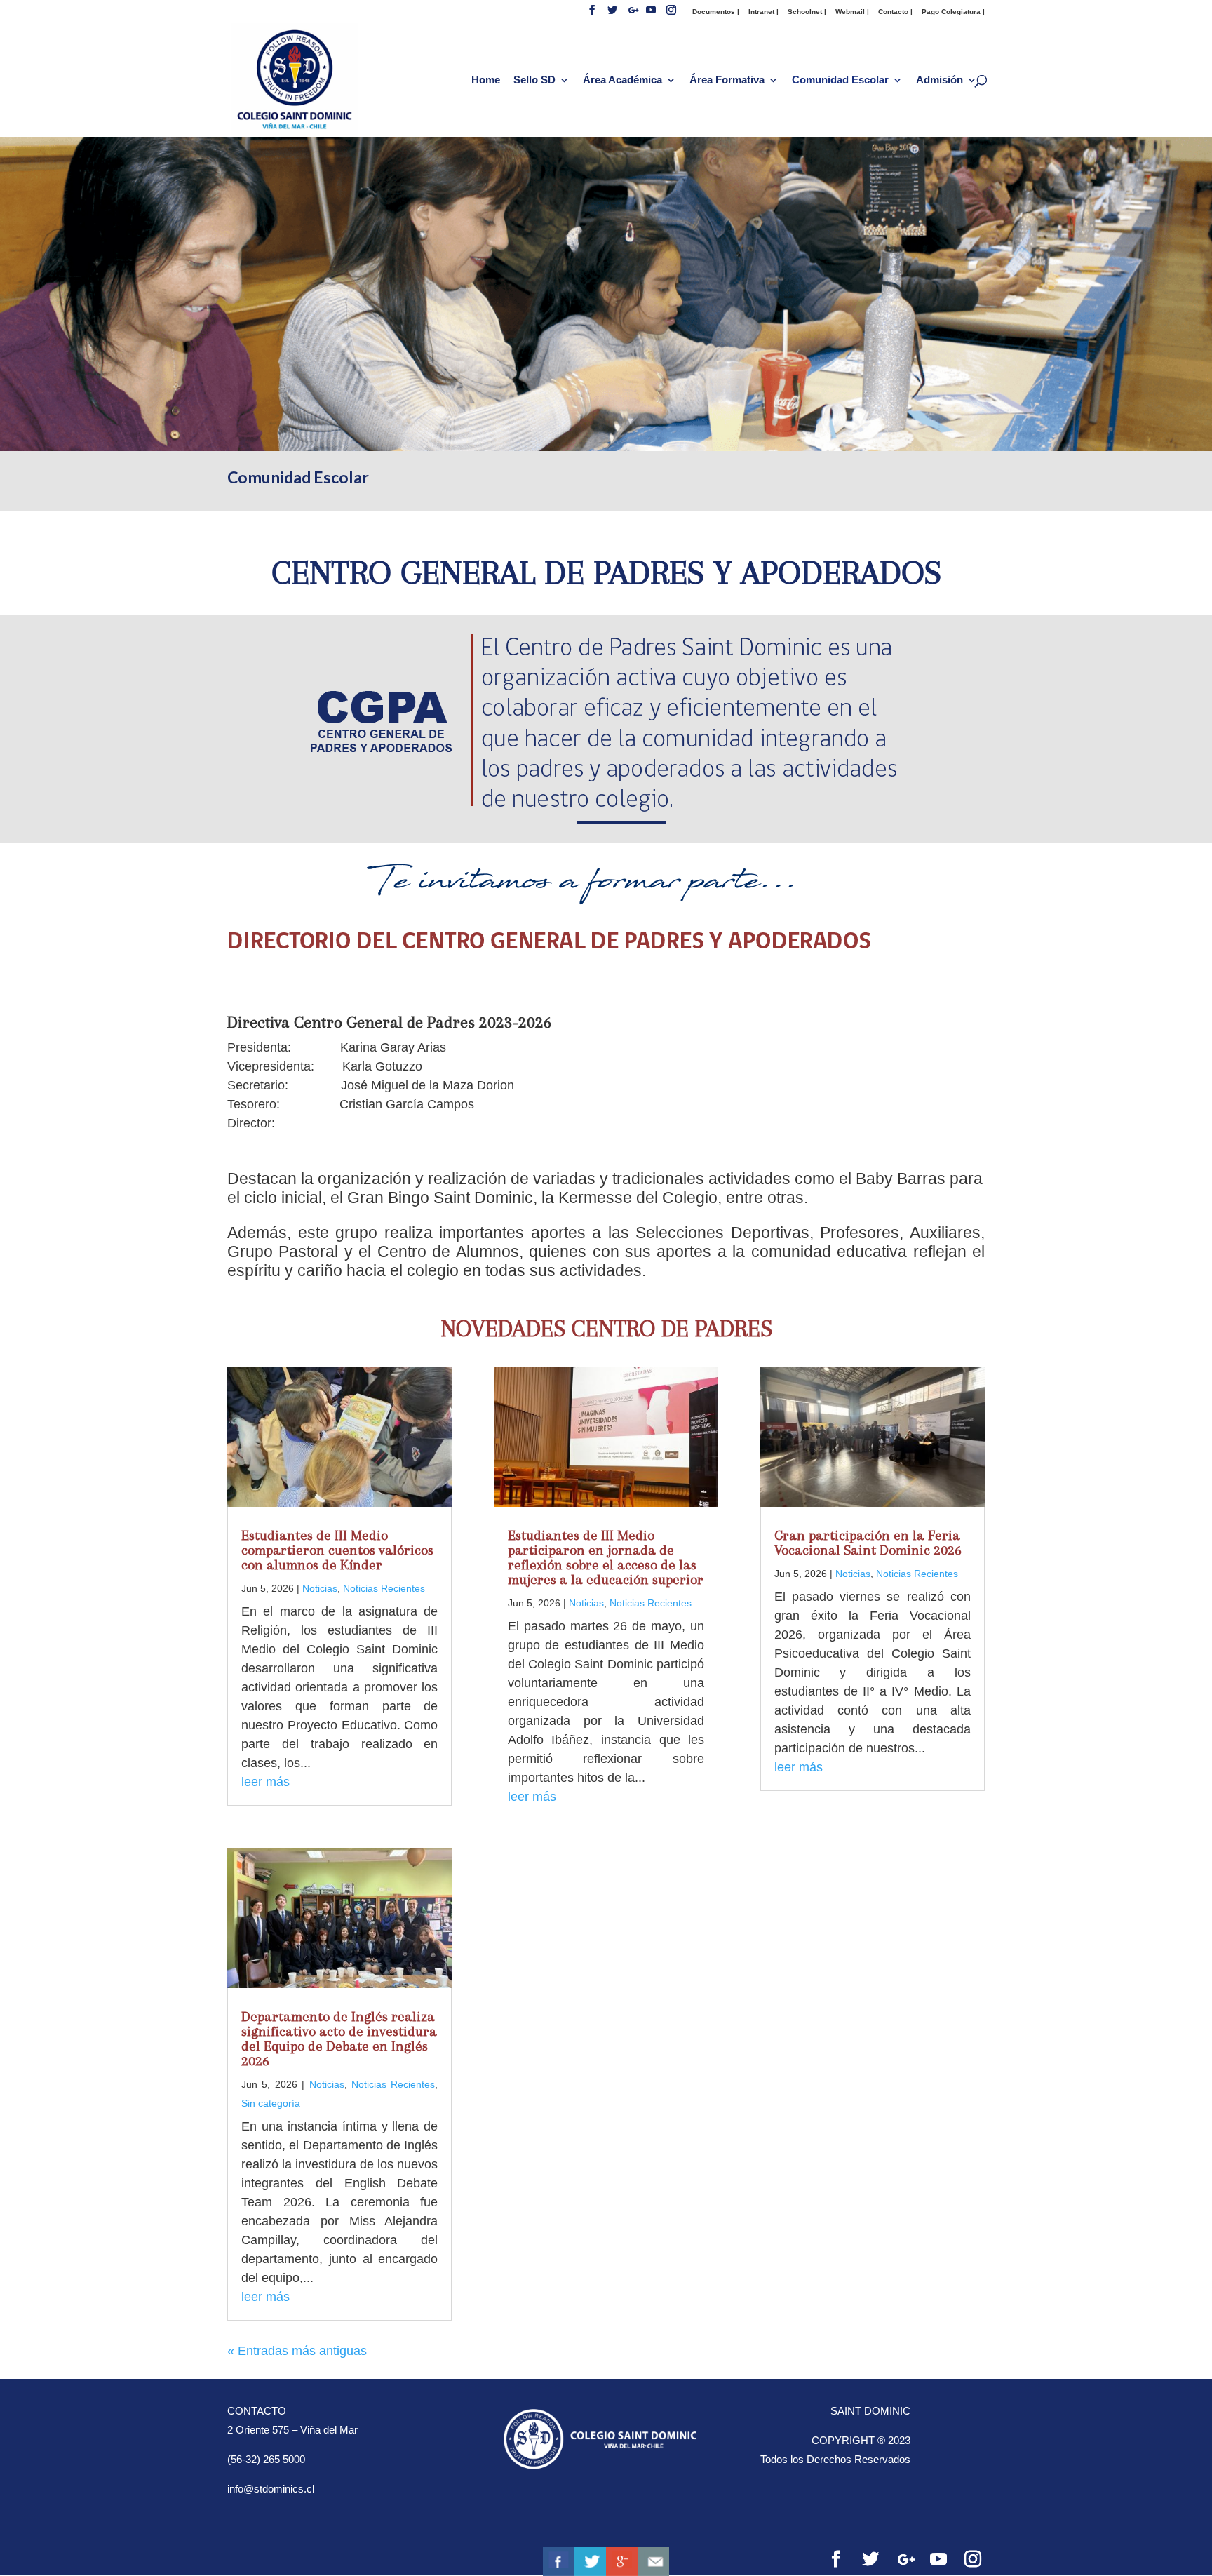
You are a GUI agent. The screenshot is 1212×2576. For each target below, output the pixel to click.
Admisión (940, 80)
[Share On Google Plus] (622, 2561)
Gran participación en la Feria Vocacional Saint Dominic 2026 (868, 1543)
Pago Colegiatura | (953, 12)
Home (486, 80)
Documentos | (716, 12)
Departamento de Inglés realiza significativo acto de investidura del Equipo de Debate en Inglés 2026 (339, 2039)
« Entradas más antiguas (297, 2351)
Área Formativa (727, 80)
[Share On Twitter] (590, 2561)
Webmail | (852, 12)
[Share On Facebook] (559, 2561)
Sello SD (534, 80)
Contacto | (895, 12)
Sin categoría (271, 2103)
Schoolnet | (807, 12)
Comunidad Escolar (840, 80)
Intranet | (763, 12)
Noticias (320, 1588)
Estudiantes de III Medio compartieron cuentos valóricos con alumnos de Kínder (337, 1550)
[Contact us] (653, 2561)
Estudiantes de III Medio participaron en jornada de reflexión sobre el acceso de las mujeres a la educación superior (606, 1557)
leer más (265, 1782)
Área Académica (622, 80)
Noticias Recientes (384, 1588)
